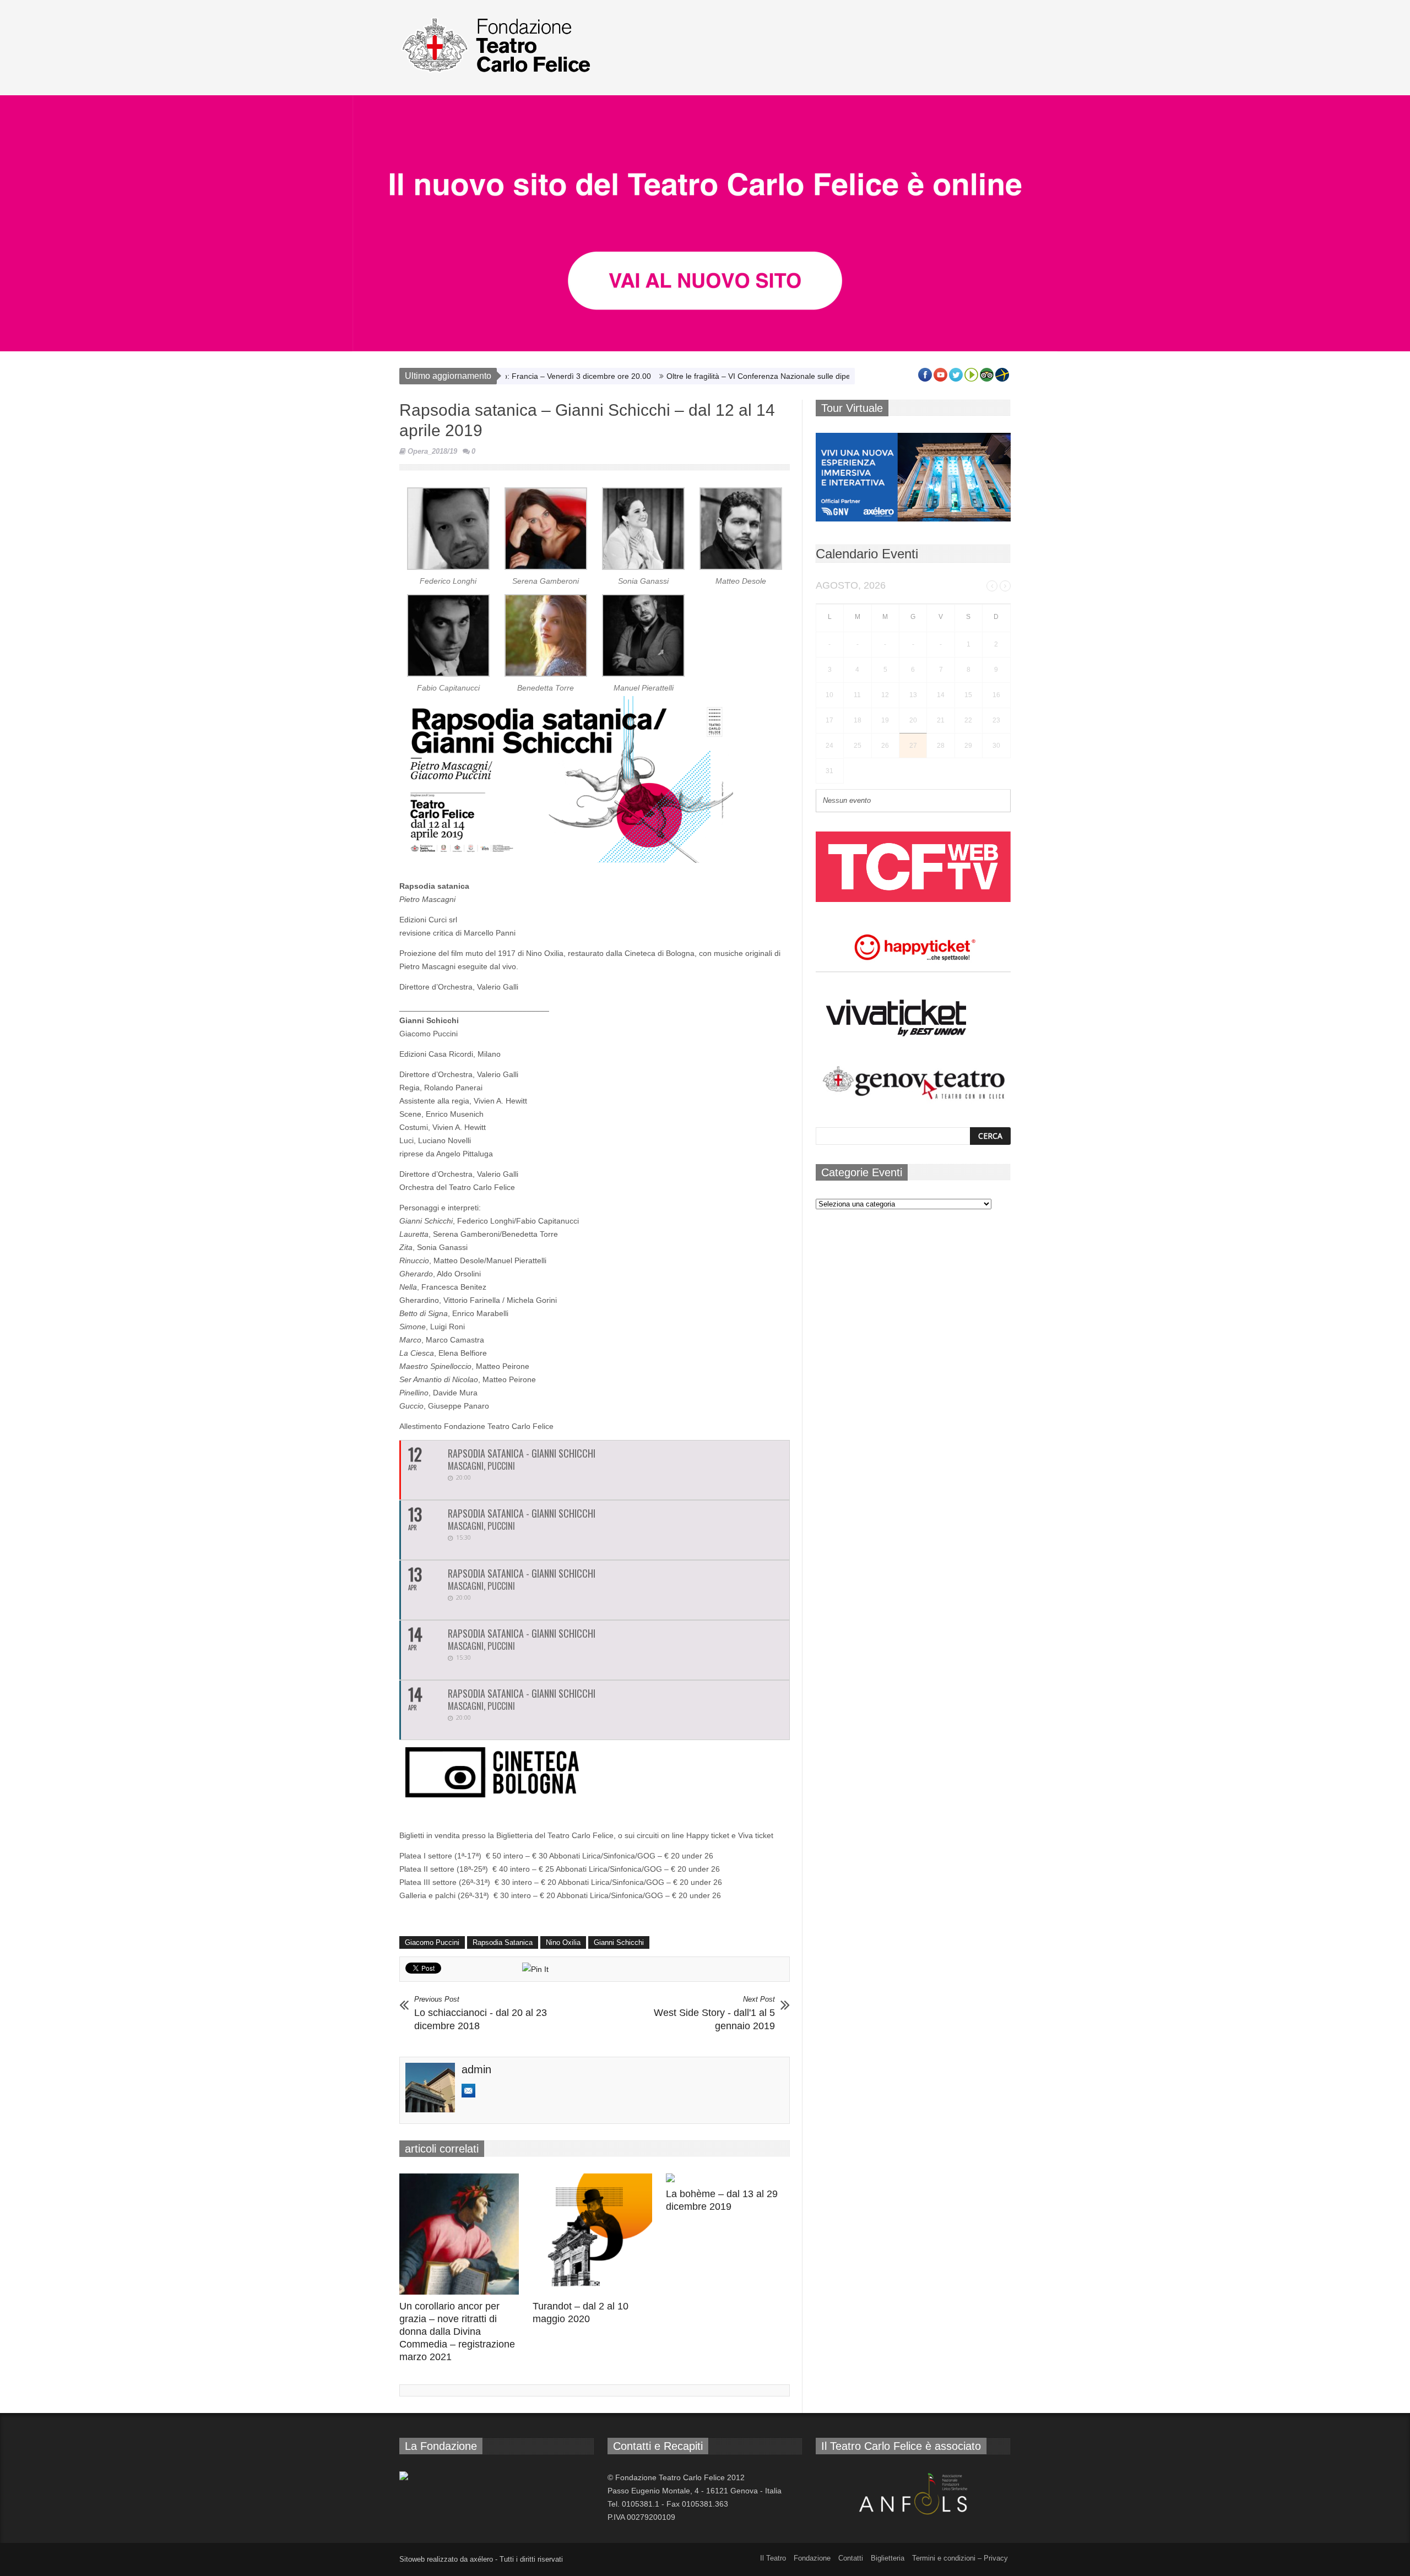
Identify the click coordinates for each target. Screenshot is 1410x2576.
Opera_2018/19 (432, 451)
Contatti (851, 2558)
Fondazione (812, 2558)
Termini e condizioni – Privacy (960, 2558)
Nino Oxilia (563, 1942)
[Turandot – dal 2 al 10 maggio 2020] (595, 2234)
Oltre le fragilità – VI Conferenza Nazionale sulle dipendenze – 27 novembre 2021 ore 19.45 (752, 376)
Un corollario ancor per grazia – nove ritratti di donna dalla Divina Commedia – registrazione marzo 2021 (457, 2332)
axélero (481, 2559)
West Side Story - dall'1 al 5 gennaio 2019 (714, 2013)
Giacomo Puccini (432, 1942)
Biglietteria (888, 2558)
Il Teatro (773, 2558)
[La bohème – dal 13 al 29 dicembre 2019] (728, 2178)
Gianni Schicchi (619, 1942)
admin (476, 2069)
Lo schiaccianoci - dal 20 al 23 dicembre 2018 (481, 2013)
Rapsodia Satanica (503, 1942)
